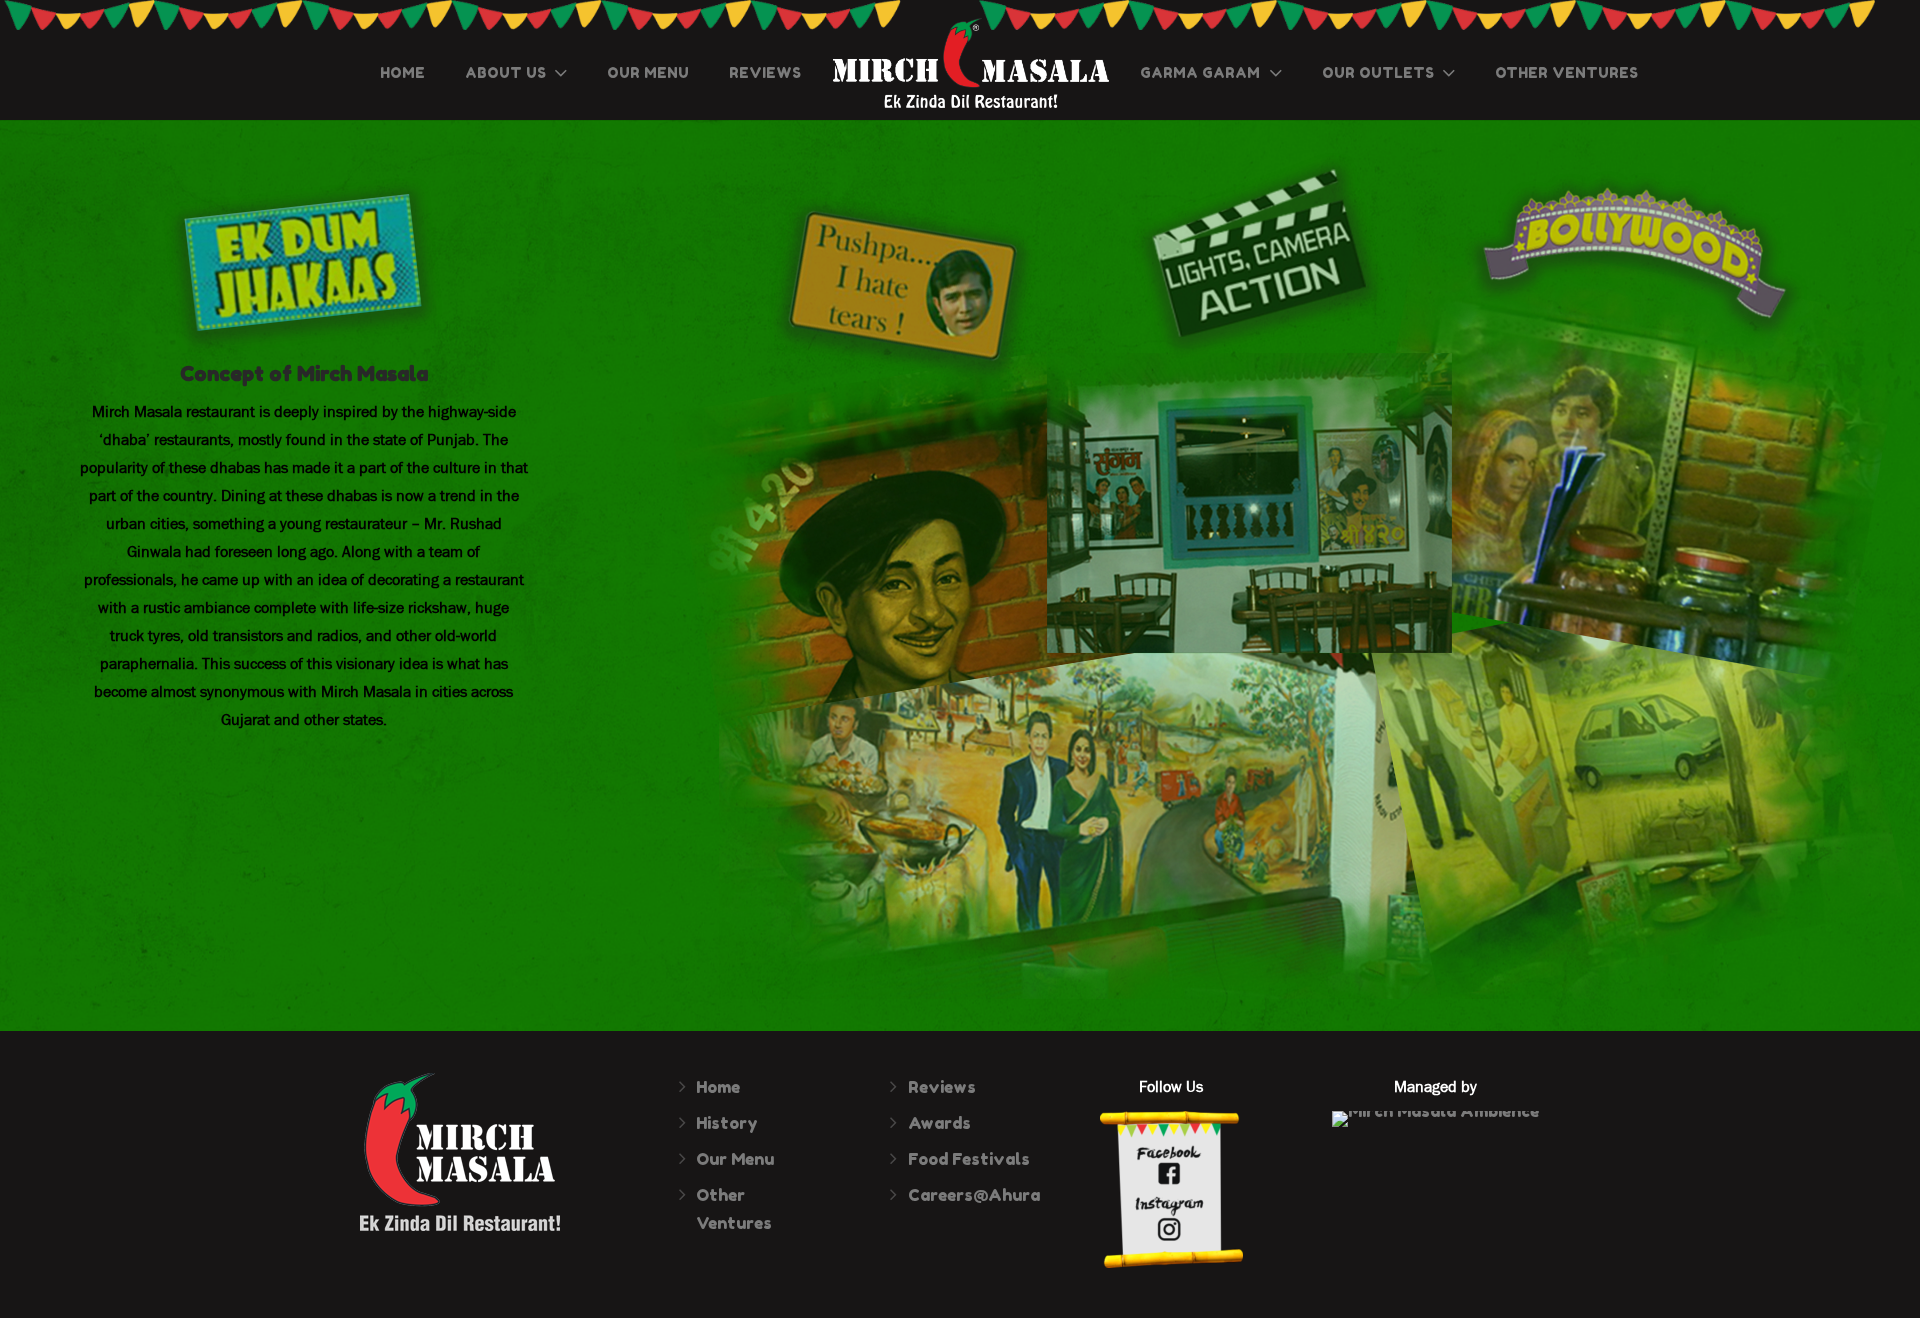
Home (718, 1087)
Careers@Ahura (974, 1195)
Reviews (942, 1087)
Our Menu (735, 1159)
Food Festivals (969, 1159)
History (727, 1123)
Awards (939, 1123)
